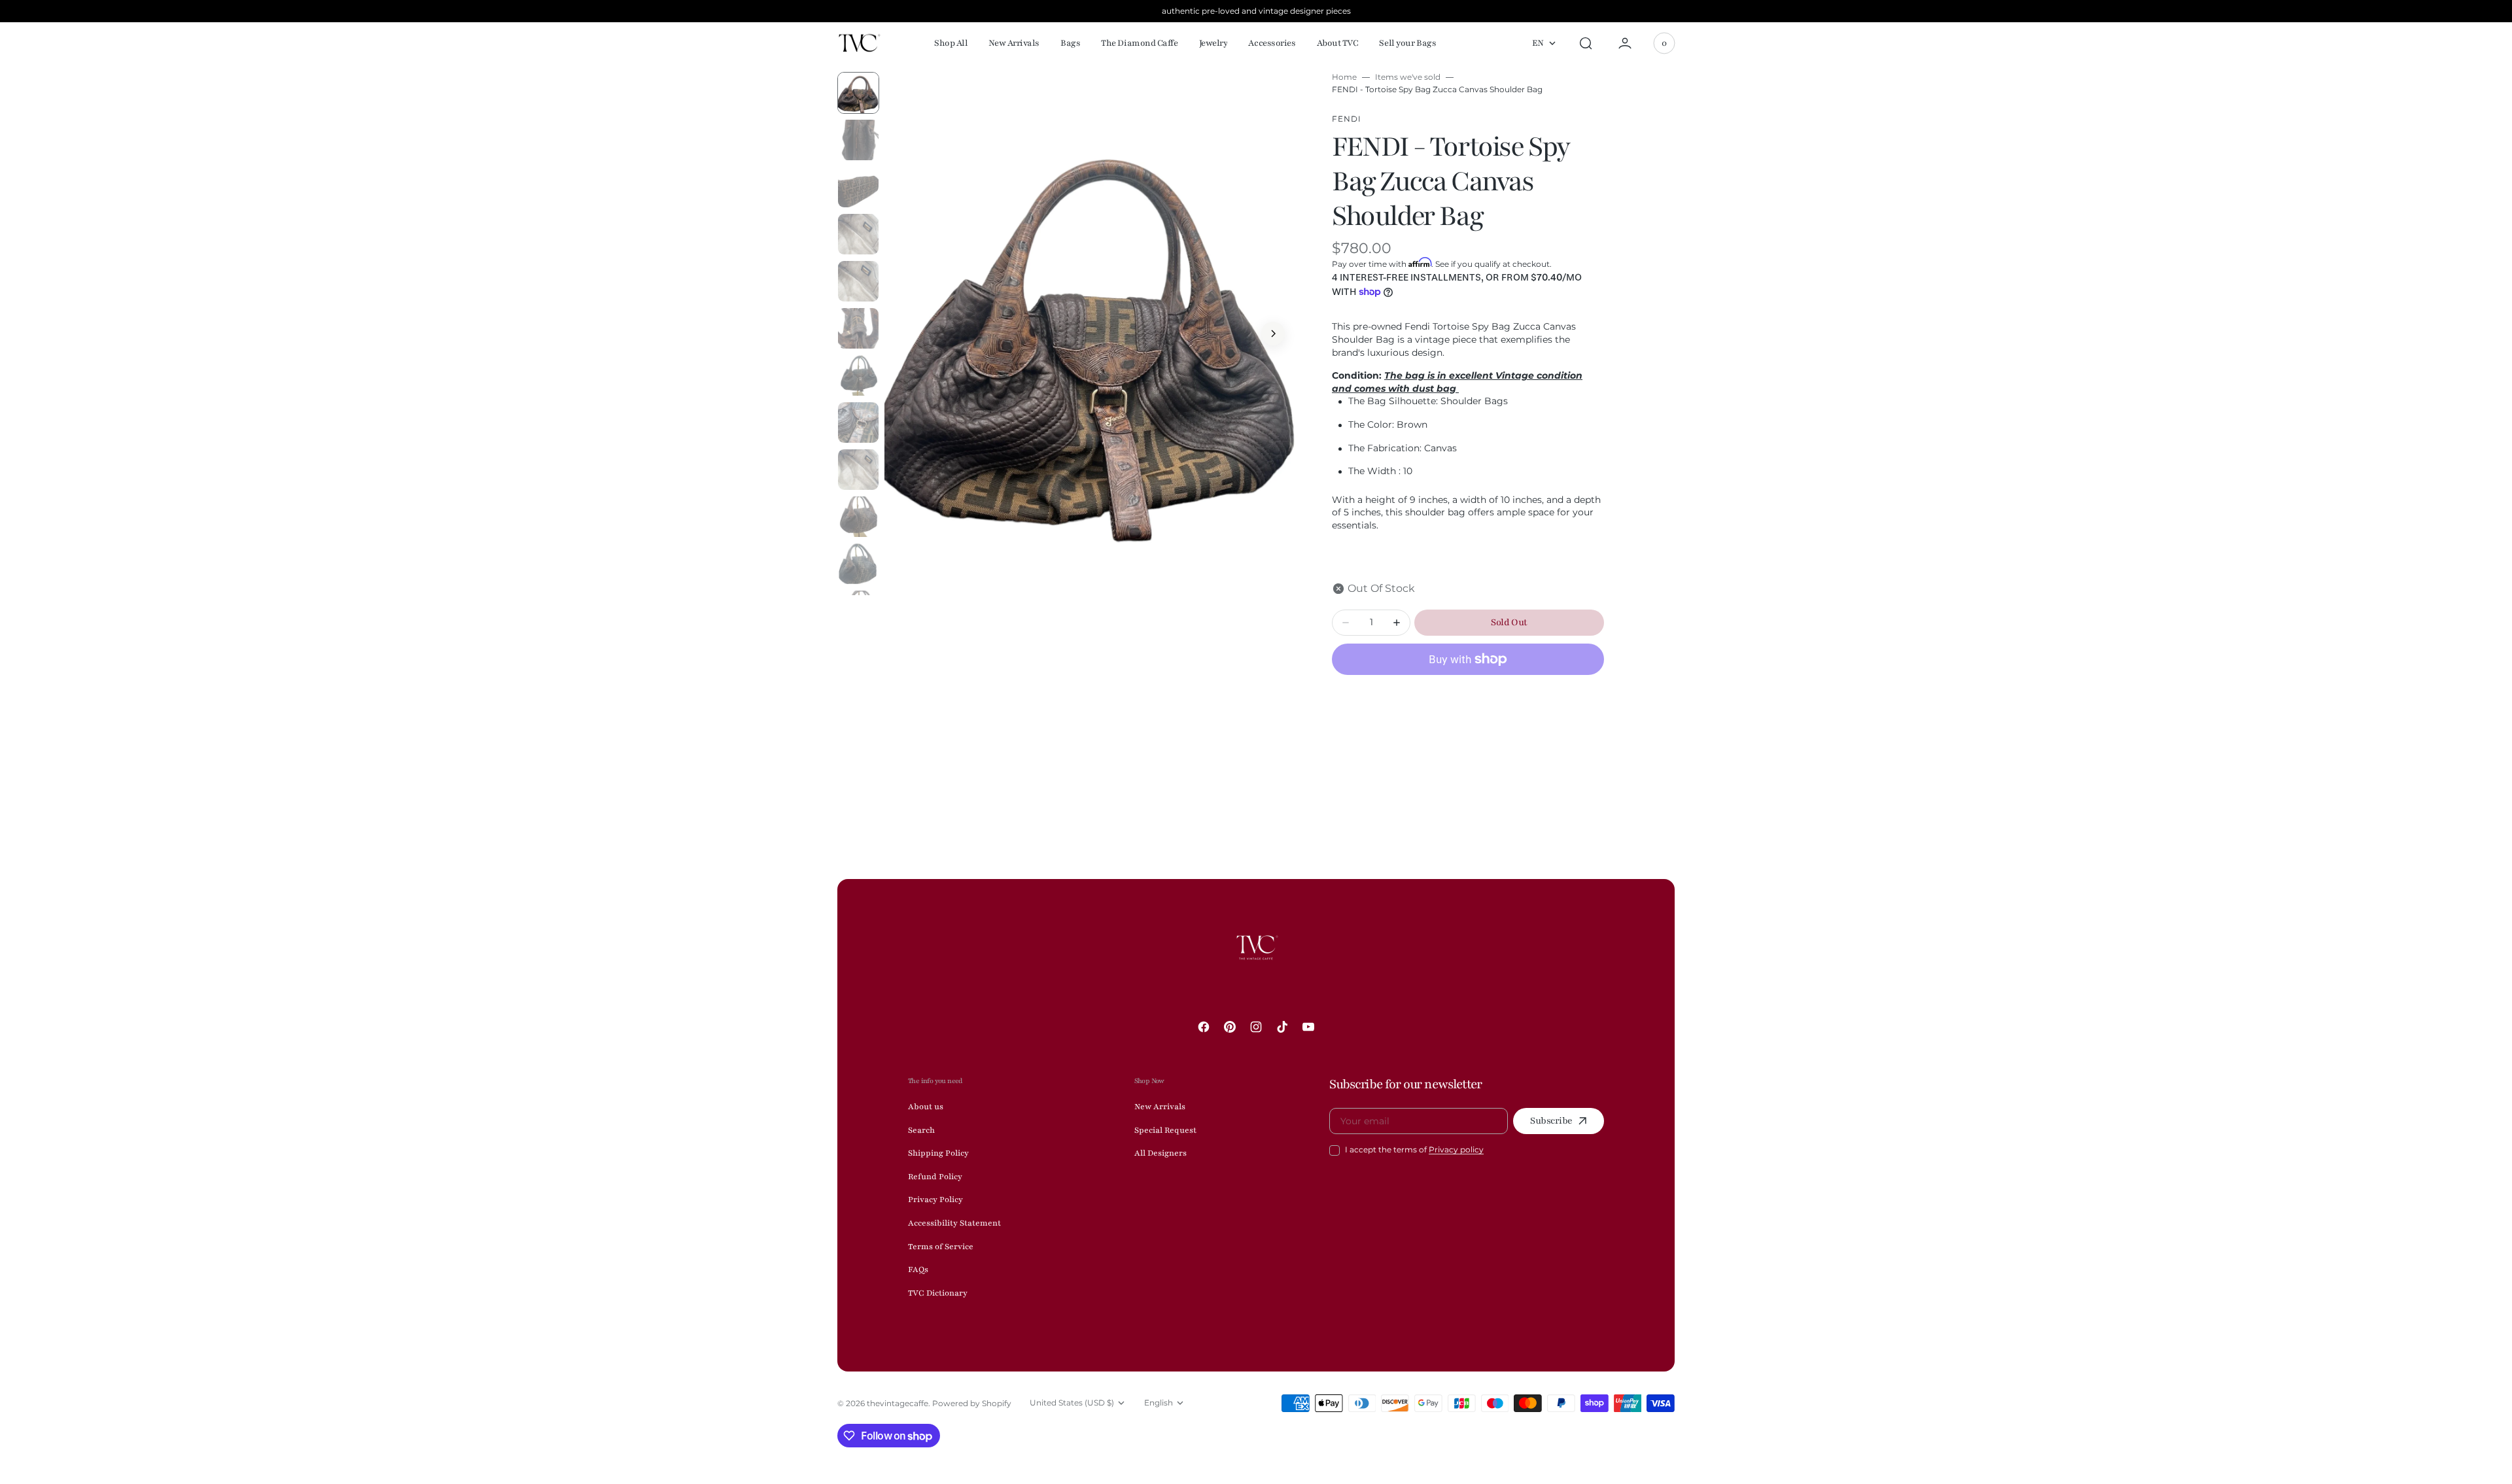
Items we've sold (1408, 77)
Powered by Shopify (972, 1403)
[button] (1586, 43)
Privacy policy (1456, 1149)
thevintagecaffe (898, 1403)
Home (1344, 77)
